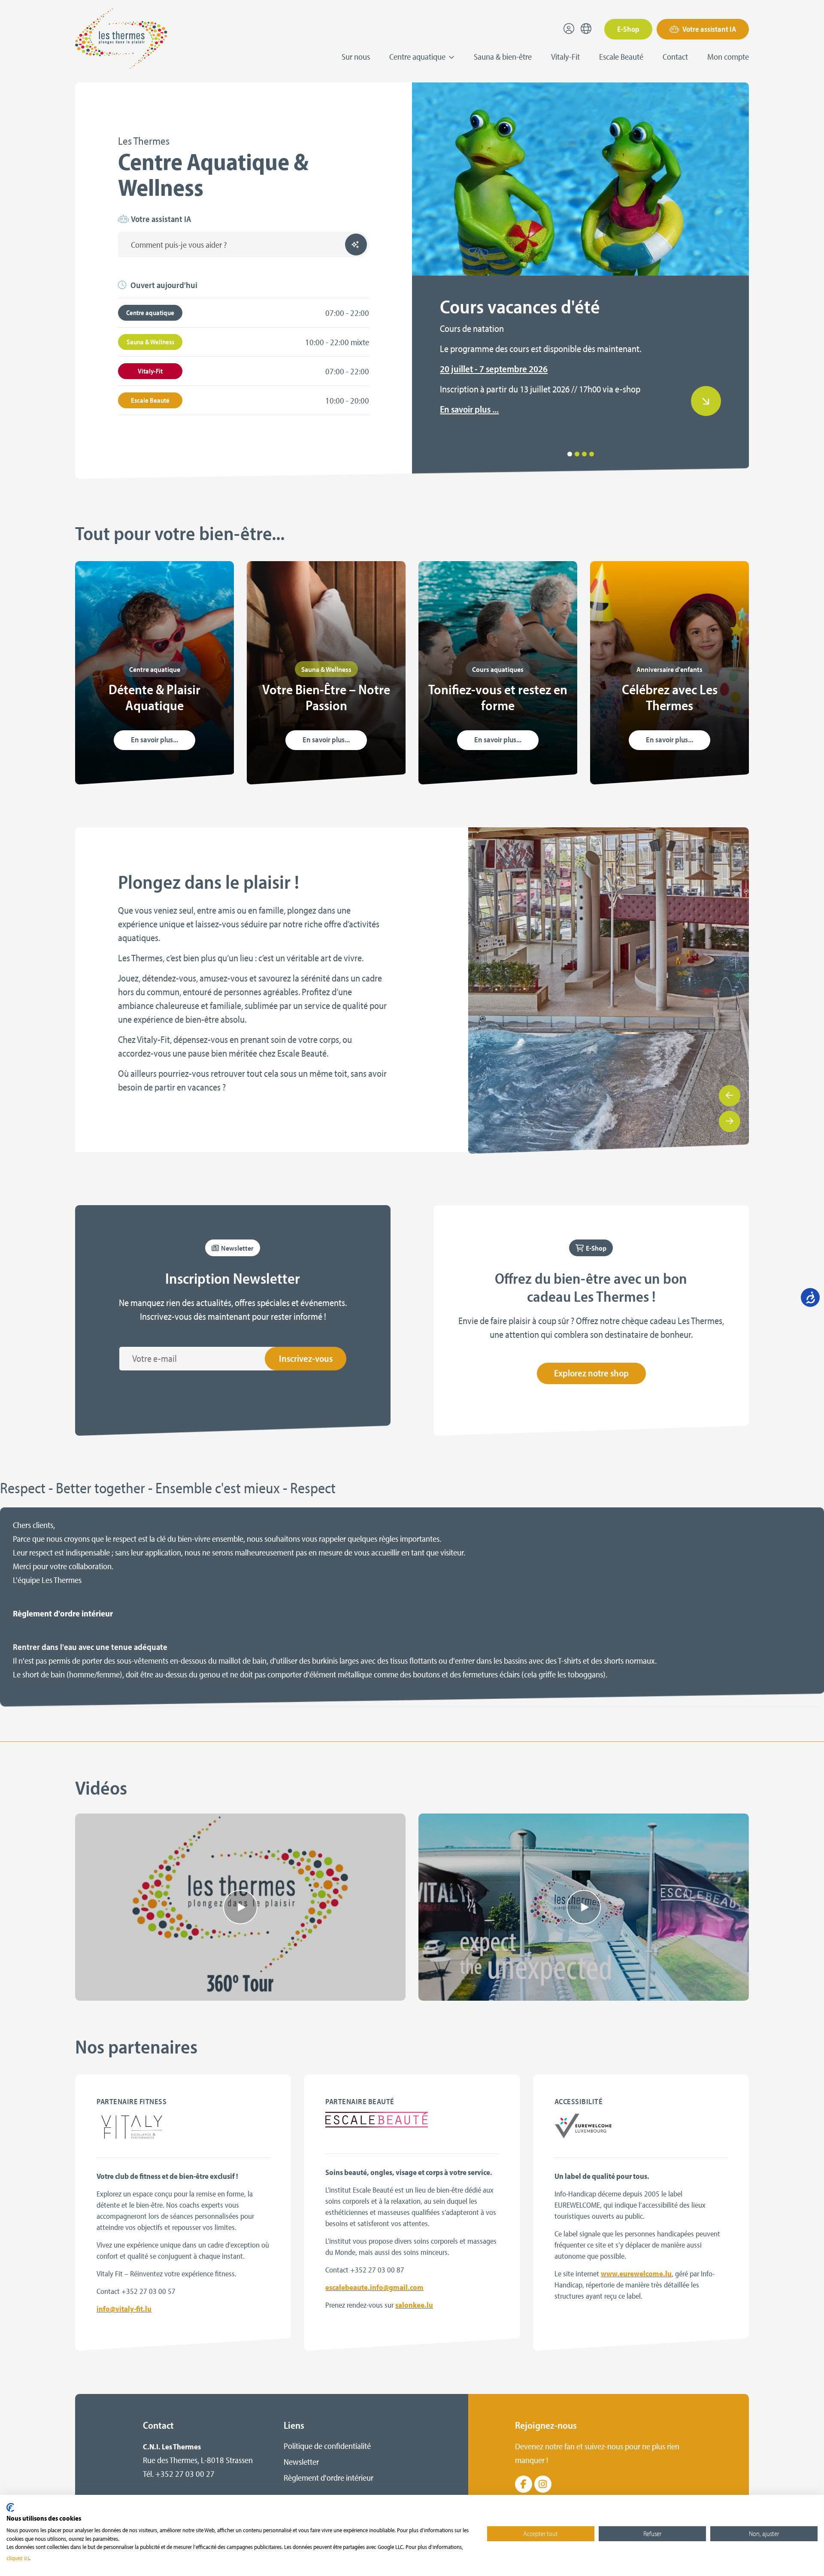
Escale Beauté (621, 56)
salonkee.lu (414, 2305)
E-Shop (628, 29)
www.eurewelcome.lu (636, 2274)
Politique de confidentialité (327, 2446)
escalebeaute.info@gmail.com (374, 2287)
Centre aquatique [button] (418, 56)
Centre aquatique (150, 313)
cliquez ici (18, 2558)
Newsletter (301, 2462)
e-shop (628, 389)
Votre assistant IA (709, 29)
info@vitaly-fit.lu (124, 2309)
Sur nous (356, 56)
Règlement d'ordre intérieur (63, 1613)
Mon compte (728, 56)
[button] (570, 454)
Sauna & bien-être (503, 56)
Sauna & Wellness (150, 342)
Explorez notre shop (591, 1373)
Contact (675, 56)
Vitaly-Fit (565, 56)
